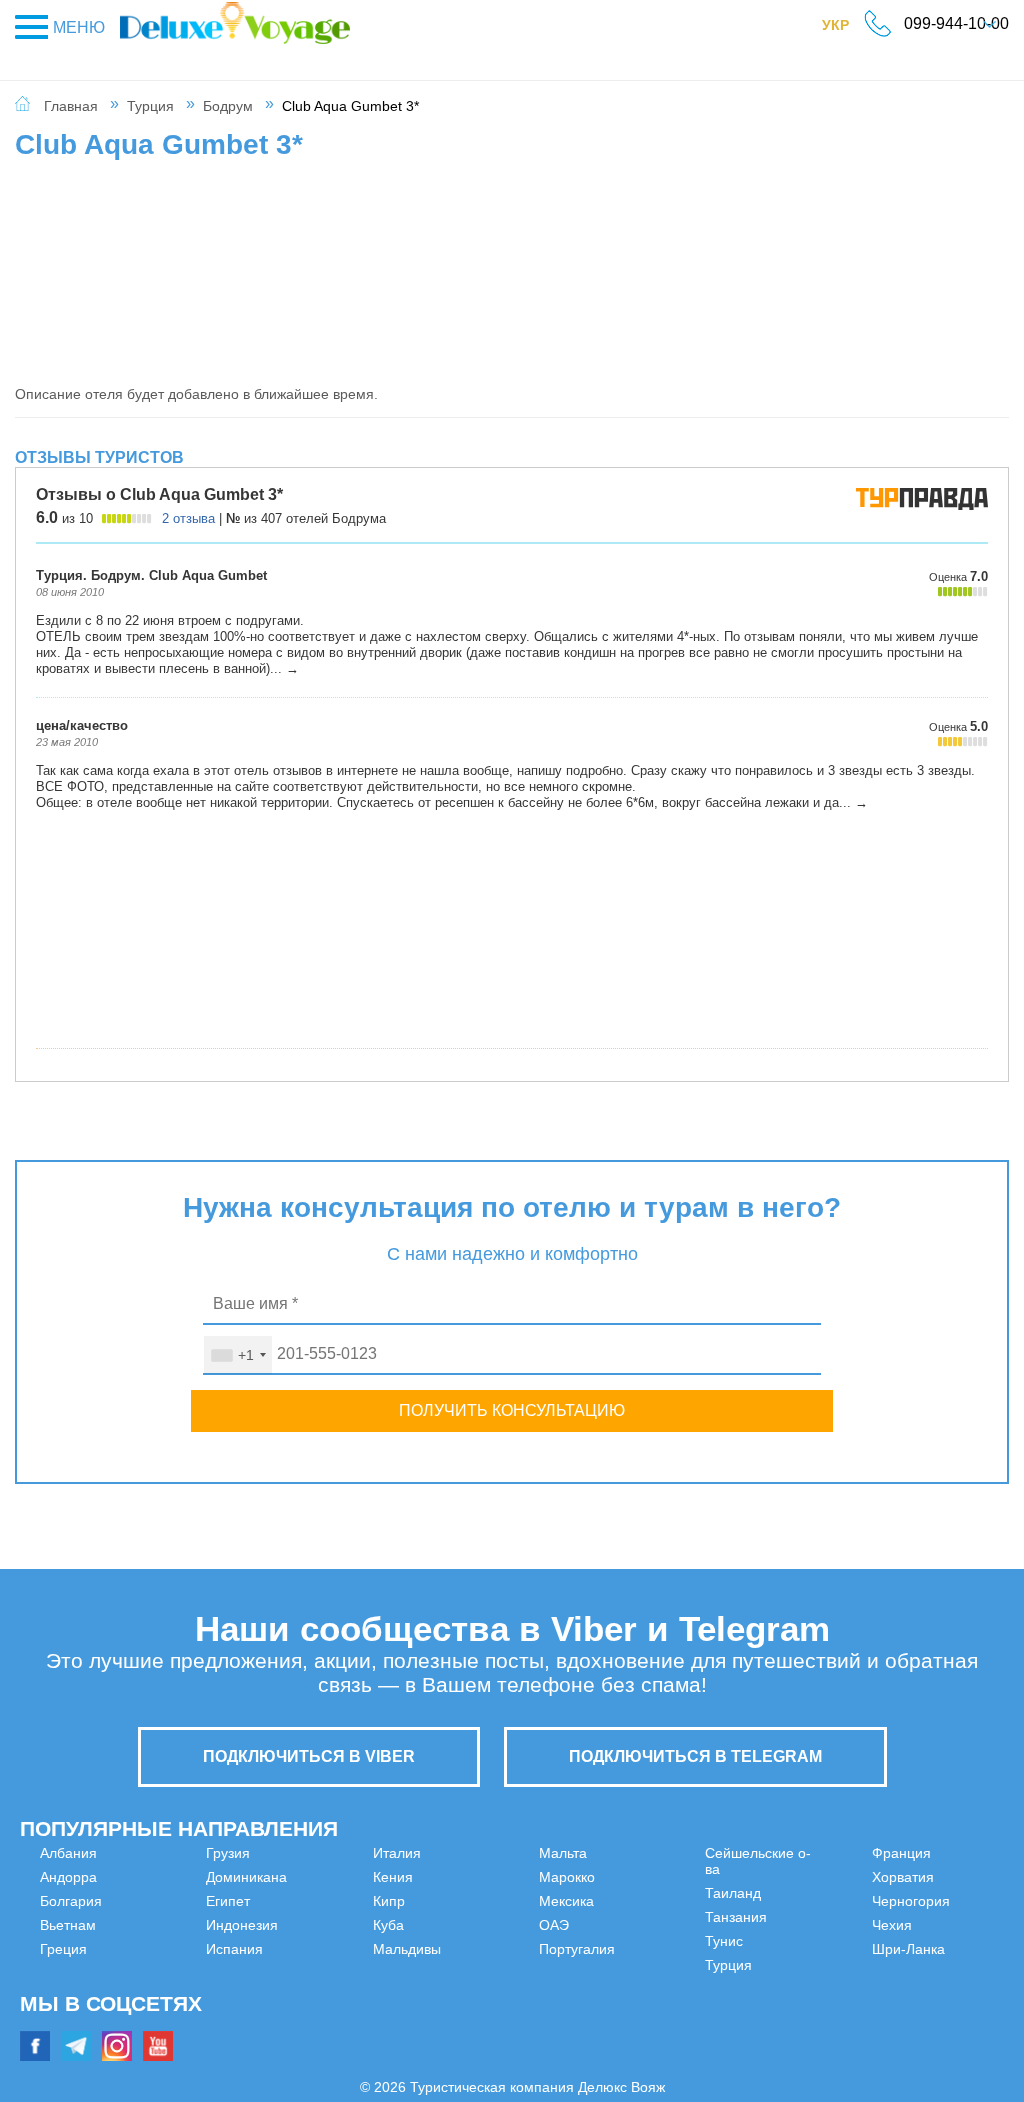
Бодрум (228, 106)
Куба (305, 1973)
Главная (71, 106)
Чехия (809, 1949)
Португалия (577, 1925)
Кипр (306, 1949)
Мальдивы (324, 1997)
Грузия (62, 1973)
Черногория (828, 1925)
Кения (310, 1925)
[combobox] (238, 1355)
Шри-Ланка (825, 1973)
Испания (318, 1877)
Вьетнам (68, 1925)
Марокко (567, 1853)
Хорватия (820, 1901)
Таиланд (567, 1973)
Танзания (570, 1997)
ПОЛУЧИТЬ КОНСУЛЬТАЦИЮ (512, 1410)
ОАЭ (554, 1901)
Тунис (558, 2021)
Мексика (566, 1877)
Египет (62, 2021)
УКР (845, 29)
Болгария (71, 1901)
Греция (63, 1949)
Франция (818, 1877)
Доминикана (80, 1997)
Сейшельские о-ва (599, 1949)
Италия (314, 1901)
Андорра (68, 1877)
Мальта (314, 2021)
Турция (150, 106)
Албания (68, 1853)
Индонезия (326, 1853)
